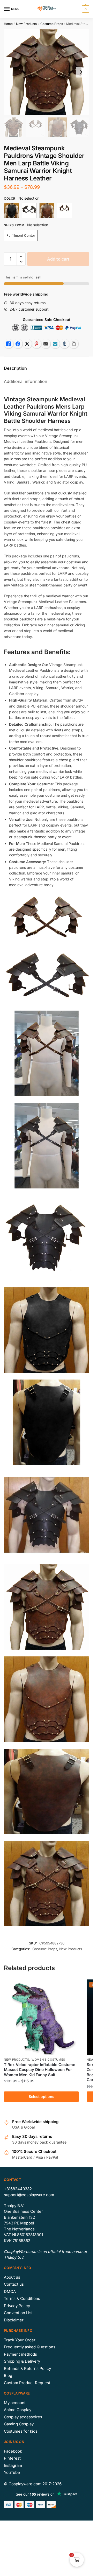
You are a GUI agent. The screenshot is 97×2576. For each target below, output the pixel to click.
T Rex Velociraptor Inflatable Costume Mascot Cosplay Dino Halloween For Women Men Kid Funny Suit (40, 2070)
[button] (21, 257)
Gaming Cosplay (19, 2424)
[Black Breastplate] (12, 211)
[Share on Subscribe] (55, 344)
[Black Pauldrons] (29, 211)
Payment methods (20, 2354)
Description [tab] (15, 368)
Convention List (18, 2313)
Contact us (14, 2284)
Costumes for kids (21, 2431)
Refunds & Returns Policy (27, 2368)
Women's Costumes (48, 2060)
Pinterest (12, 2458)
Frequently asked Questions (30, 2347)
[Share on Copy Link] (74, 344)
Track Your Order (20, 2340)
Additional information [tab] (25, 381)
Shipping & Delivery (22, 2361)
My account (15, 2403)
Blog (8, 2375)
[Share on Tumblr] (64, 344)
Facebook (13, 2451)
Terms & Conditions (22, 2298)
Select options (42, 2096)
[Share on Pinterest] (36, 344)
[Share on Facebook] (18, 344)
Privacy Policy (17, 2306)
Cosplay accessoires (23, 2417)
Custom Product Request (27, 2383)
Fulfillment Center (21, 235)
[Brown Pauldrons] (64, 211)
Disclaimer (14, 2320)
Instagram (13, 2465)
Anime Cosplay (18, 2410)
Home (8, 24)
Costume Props (52, 24)
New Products (26, 24)
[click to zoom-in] (47, 72)
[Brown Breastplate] (47, 211)
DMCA (10, 2291)
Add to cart (58, 259)
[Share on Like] (9, 344)
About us (12, 2277)
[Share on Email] (46, 344)
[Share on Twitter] (27, 344)
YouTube (12, 2472)
